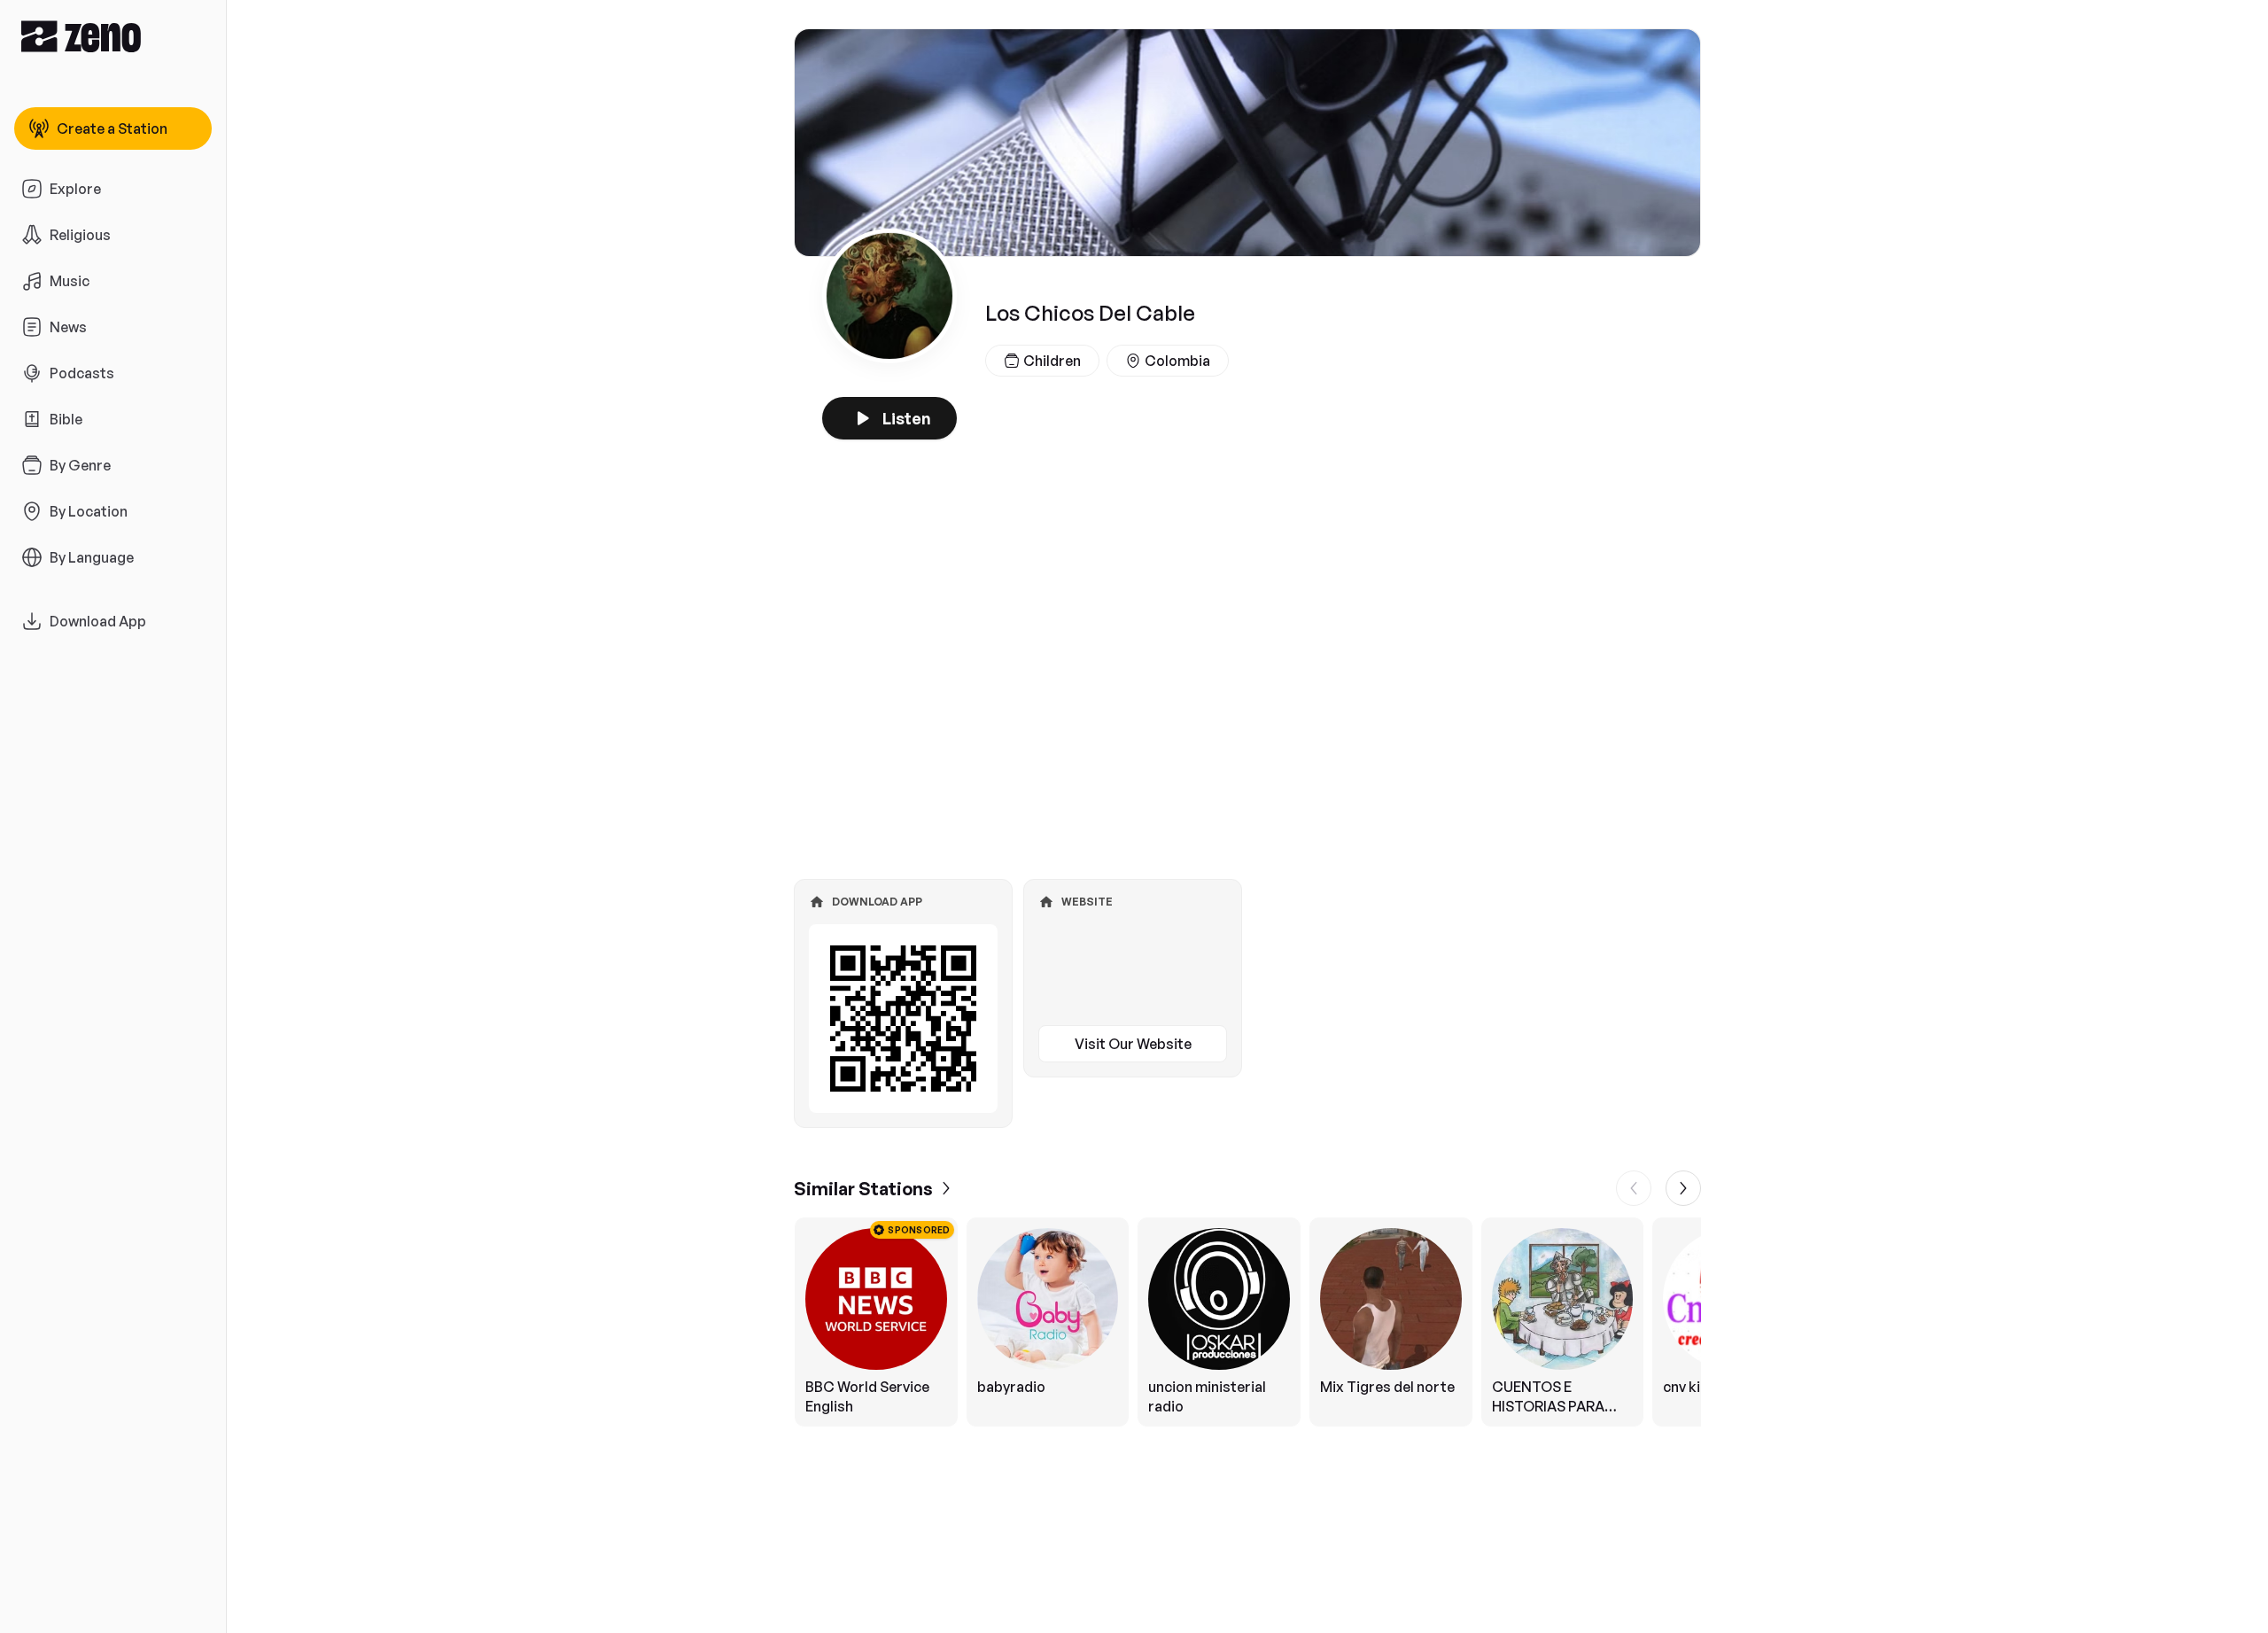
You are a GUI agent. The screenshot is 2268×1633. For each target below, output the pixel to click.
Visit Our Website (1133, 1044)
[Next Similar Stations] (1683, 1188)
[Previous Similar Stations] (1634, 1188)
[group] (1247, 1322)
